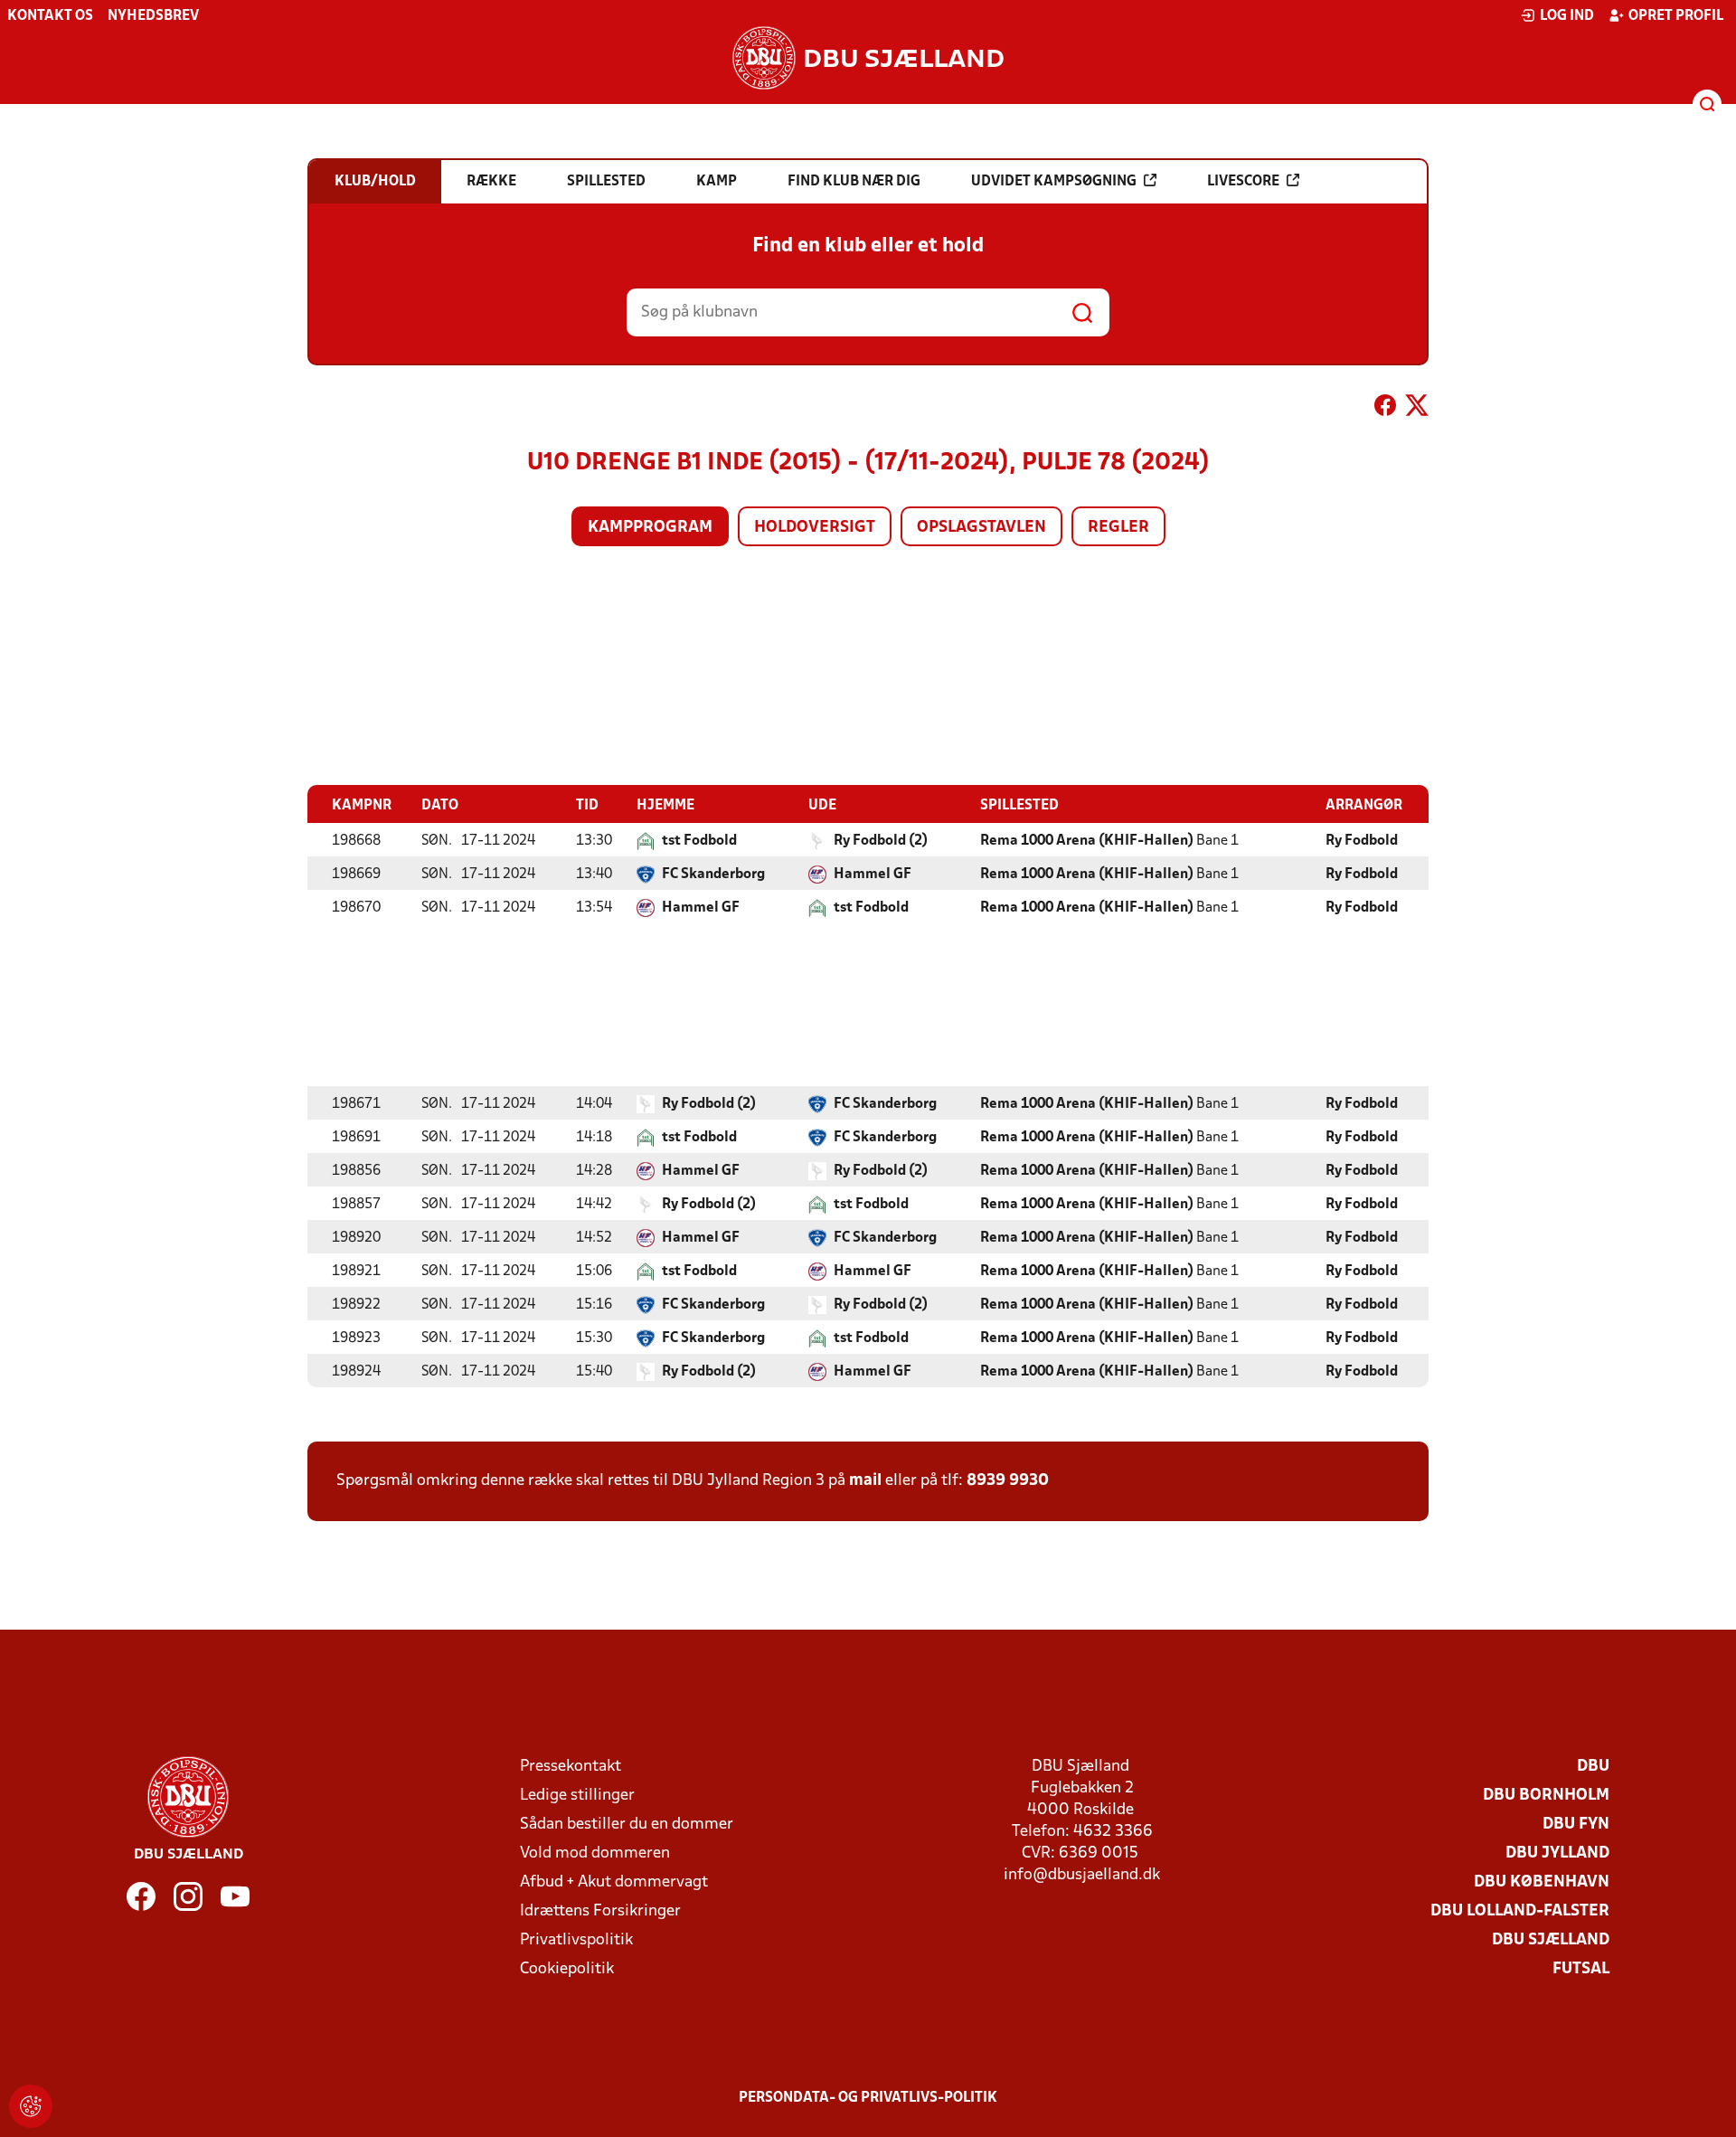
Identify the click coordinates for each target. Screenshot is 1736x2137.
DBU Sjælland (1551, 1940)
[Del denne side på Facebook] (1385, 409)
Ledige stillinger (577, 1796)
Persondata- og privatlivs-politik (868, 2098)
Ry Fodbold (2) (881, 841)
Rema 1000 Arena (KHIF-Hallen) (1087, 841)
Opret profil (1676, 16)
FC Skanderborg (713, 875)
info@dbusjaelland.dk (1082, 1875)
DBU (1593, 1767)
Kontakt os (50, 16)
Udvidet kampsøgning (1054, 182)
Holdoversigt (815, 528)
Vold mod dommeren (595, 1853)
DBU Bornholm (1546, 1796)
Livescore (1243, 182)
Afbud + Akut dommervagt (614, 1882)
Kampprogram (650, 528)
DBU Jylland (1557, 1853)
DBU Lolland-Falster (1520, 1911)
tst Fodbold (699, 841)
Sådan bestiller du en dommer (627, 1825)
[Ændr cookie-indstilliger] (31, 2106)
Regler (1118, 528)
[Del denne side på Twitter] (1417, 409)
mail (865, 1481)
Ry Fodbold (1362, 841)
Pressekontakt (571, 1767)
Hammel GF (873, 875)
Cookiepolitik (567, 1969)
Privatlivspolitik (576, 1940)
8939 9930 (1008, 1481)
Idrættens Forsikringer (600, 1911)
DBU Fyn (1576, 1825)
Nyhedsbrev (153, 16)
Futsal (1581, 1969)
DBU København (1542, 1882)
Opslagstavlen (981, 528)
